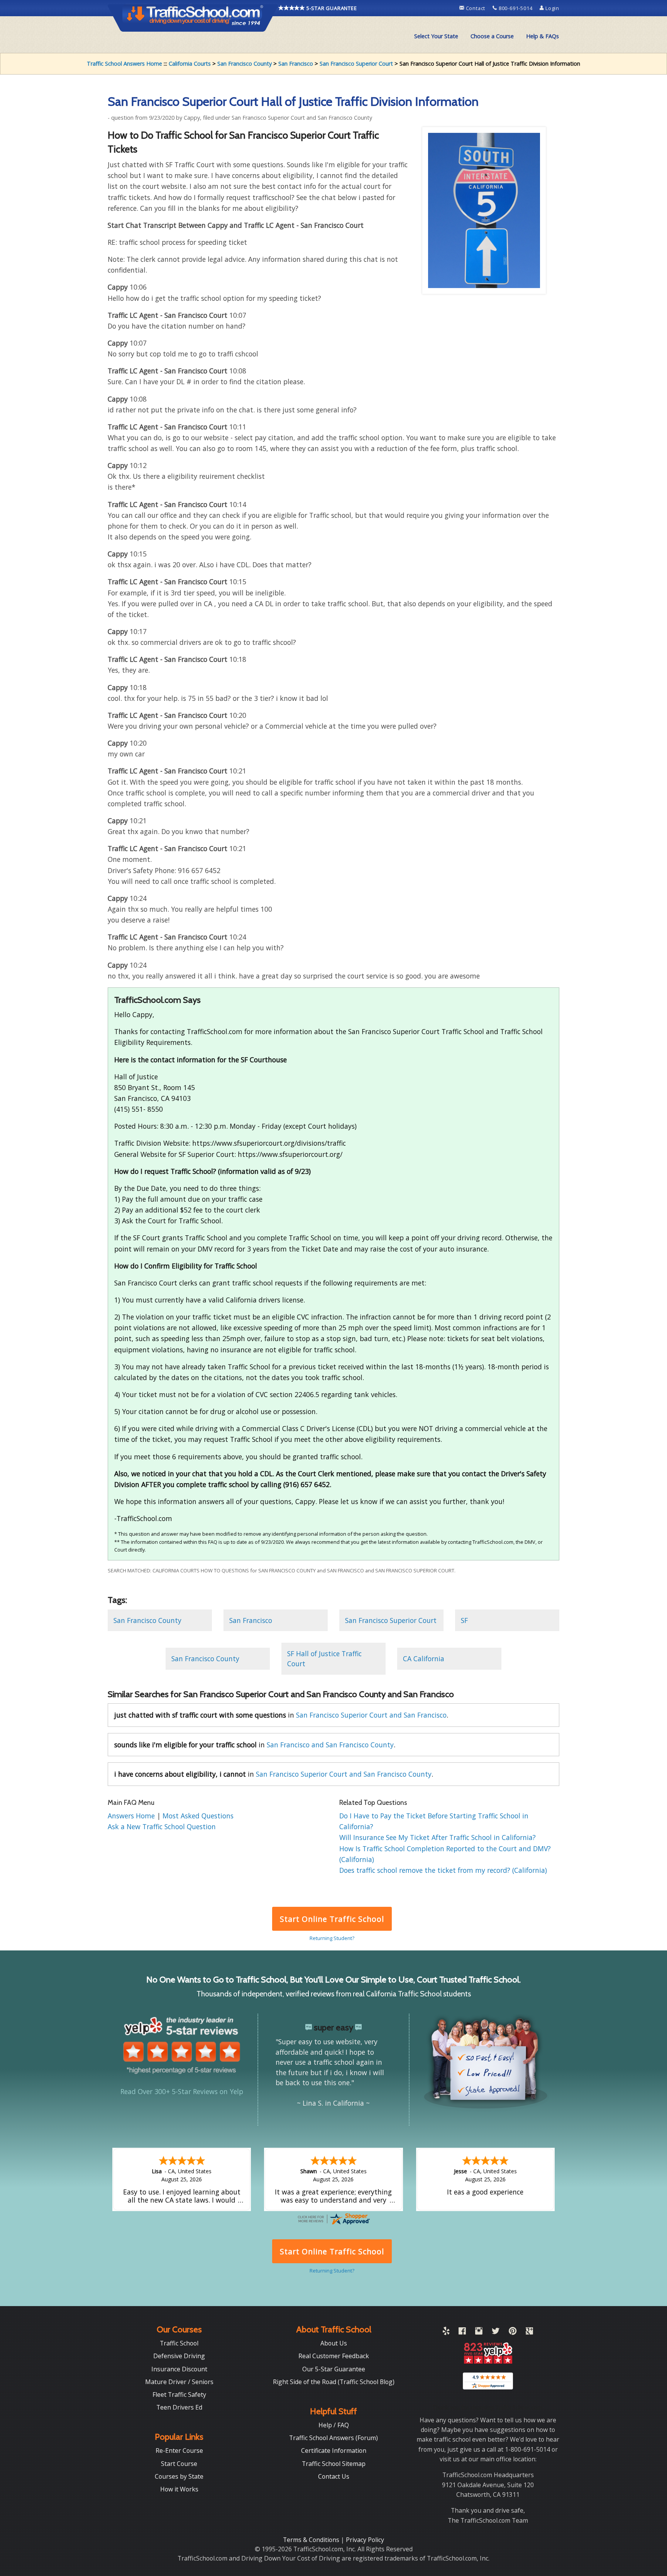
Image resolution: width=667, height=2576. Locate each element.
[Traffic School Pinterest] (513, 2332)
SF (464, 1620)
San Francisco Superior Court (356, 64)
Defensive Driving (179, 2356)
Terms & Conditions (312, 2540)
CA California (424, 1659)
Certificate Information (334, 2451)
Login (552, 8)
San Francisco (296, 64)
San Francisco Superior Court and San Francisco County (344, 1774)
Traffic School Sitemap (334, 2464)
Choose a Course (492, 36)
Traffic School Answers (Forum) (333, 2438)
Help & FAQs (543, 36)
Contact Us (334, 2476)
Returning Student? (332, 1938)
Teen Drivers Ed (179, 2407)
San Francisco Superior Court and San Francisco (371, 1715)
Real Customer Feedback (334, 2356)
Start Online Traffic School (332, 1919)
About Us (334, 2343)
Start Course (179, 2464)
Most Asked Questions (198, 1816)
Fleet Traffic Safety (179, 2395)
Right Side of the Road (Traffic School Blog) (334, 2382)
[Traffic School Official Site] (193, 17)
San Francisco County (245, 64)
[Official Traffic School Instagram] (479, 2332)
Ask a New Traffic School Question (162, 1826)
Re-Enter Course (179, 2451)
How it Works (179, 2489)
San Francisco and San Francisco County (330, 1745)
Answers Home (132, 1816)
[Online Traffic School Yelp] (446, 2332)
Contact (476, 8)
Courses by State (179, 2476)
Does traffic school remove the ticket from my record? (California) (443, 1870)
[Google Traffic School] (529, 2332)
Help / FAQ (334, 2425)
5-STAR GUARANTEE (331, 8)
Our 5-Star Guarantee (334, 2369)
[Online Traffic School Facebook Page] (462, 2332)
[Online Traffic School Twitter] (496, 2332)
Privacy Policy (365, 2540)
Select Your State (436, 36)
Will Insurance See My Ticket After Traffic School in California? (438, 1837)
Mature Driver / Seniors (179, 2382)
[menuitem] (436, 36)
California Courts (190, 64)
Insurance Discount (179, 2369)
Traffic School (179, 2343)
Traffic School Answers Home (124, 64)
